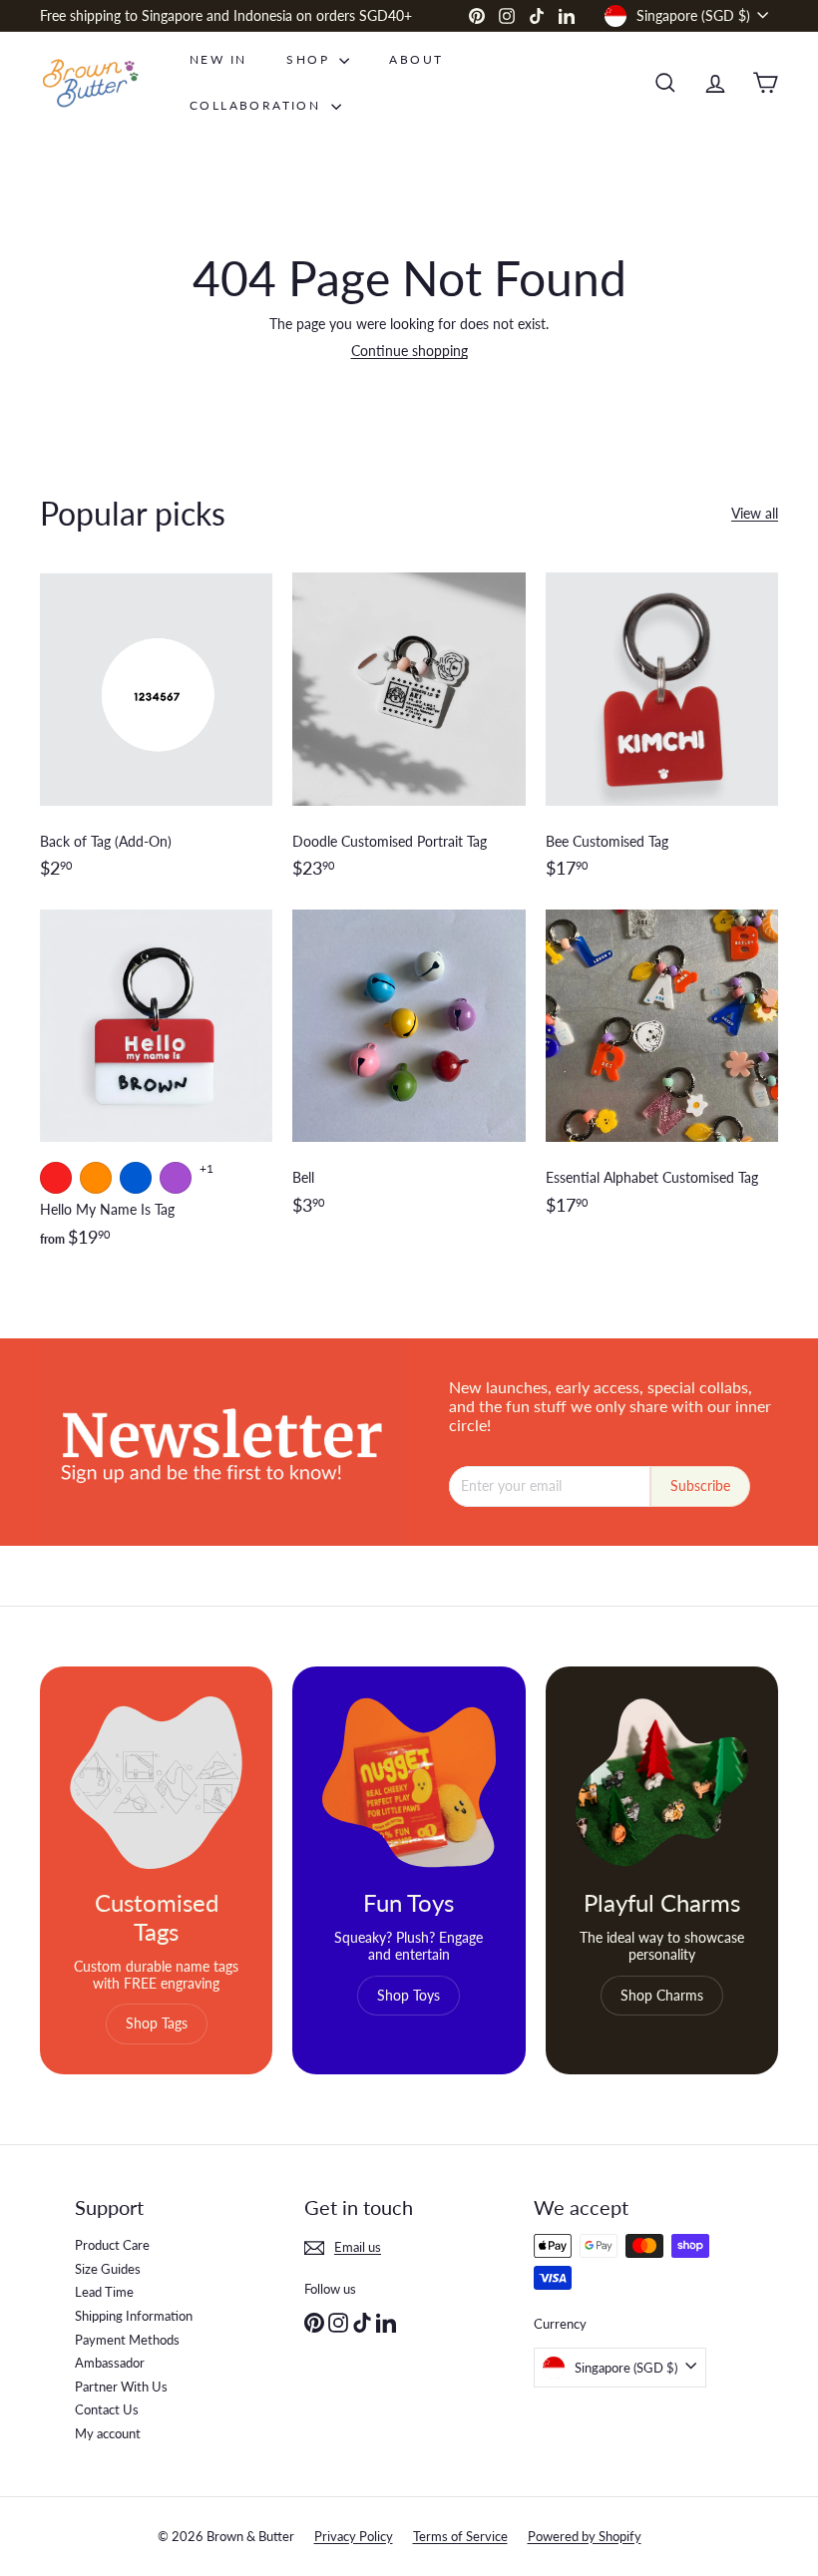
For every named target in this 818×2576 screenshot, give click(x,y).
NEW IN (218, 59)
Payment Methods (127, 2340)
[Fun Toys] (409, 1783)
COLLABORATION (258, 105)
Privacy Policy (354, 2536)
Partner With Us (121, 2387)
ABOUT (416, 59)
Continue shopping (409, 351)
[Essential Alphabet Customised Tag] (662, 1089)
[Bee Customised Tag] (662, 736)
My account (108, 2433)
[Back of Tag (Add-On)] (156, 736)
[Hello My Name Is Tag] (156, 1089)
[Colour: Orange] (96, 1178)
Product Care (112, 2245)
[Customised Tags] (156, 1783)
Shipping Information (134, 2316)
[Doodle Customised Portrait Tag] (409, 736)
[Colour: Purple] (176, 1178)
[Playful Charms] (662, 1783)
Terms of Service (460, 2536)
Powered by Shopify (585, 2536)
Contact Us (107, 2409)
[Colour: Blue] (136, 1178)
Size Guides (108, 2269)
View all (755, 514)
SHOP (310, 59)
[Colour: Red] (56, 1178)
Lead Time (104, 2292)
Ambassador (110, 2363)
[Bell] (409, 1089)
